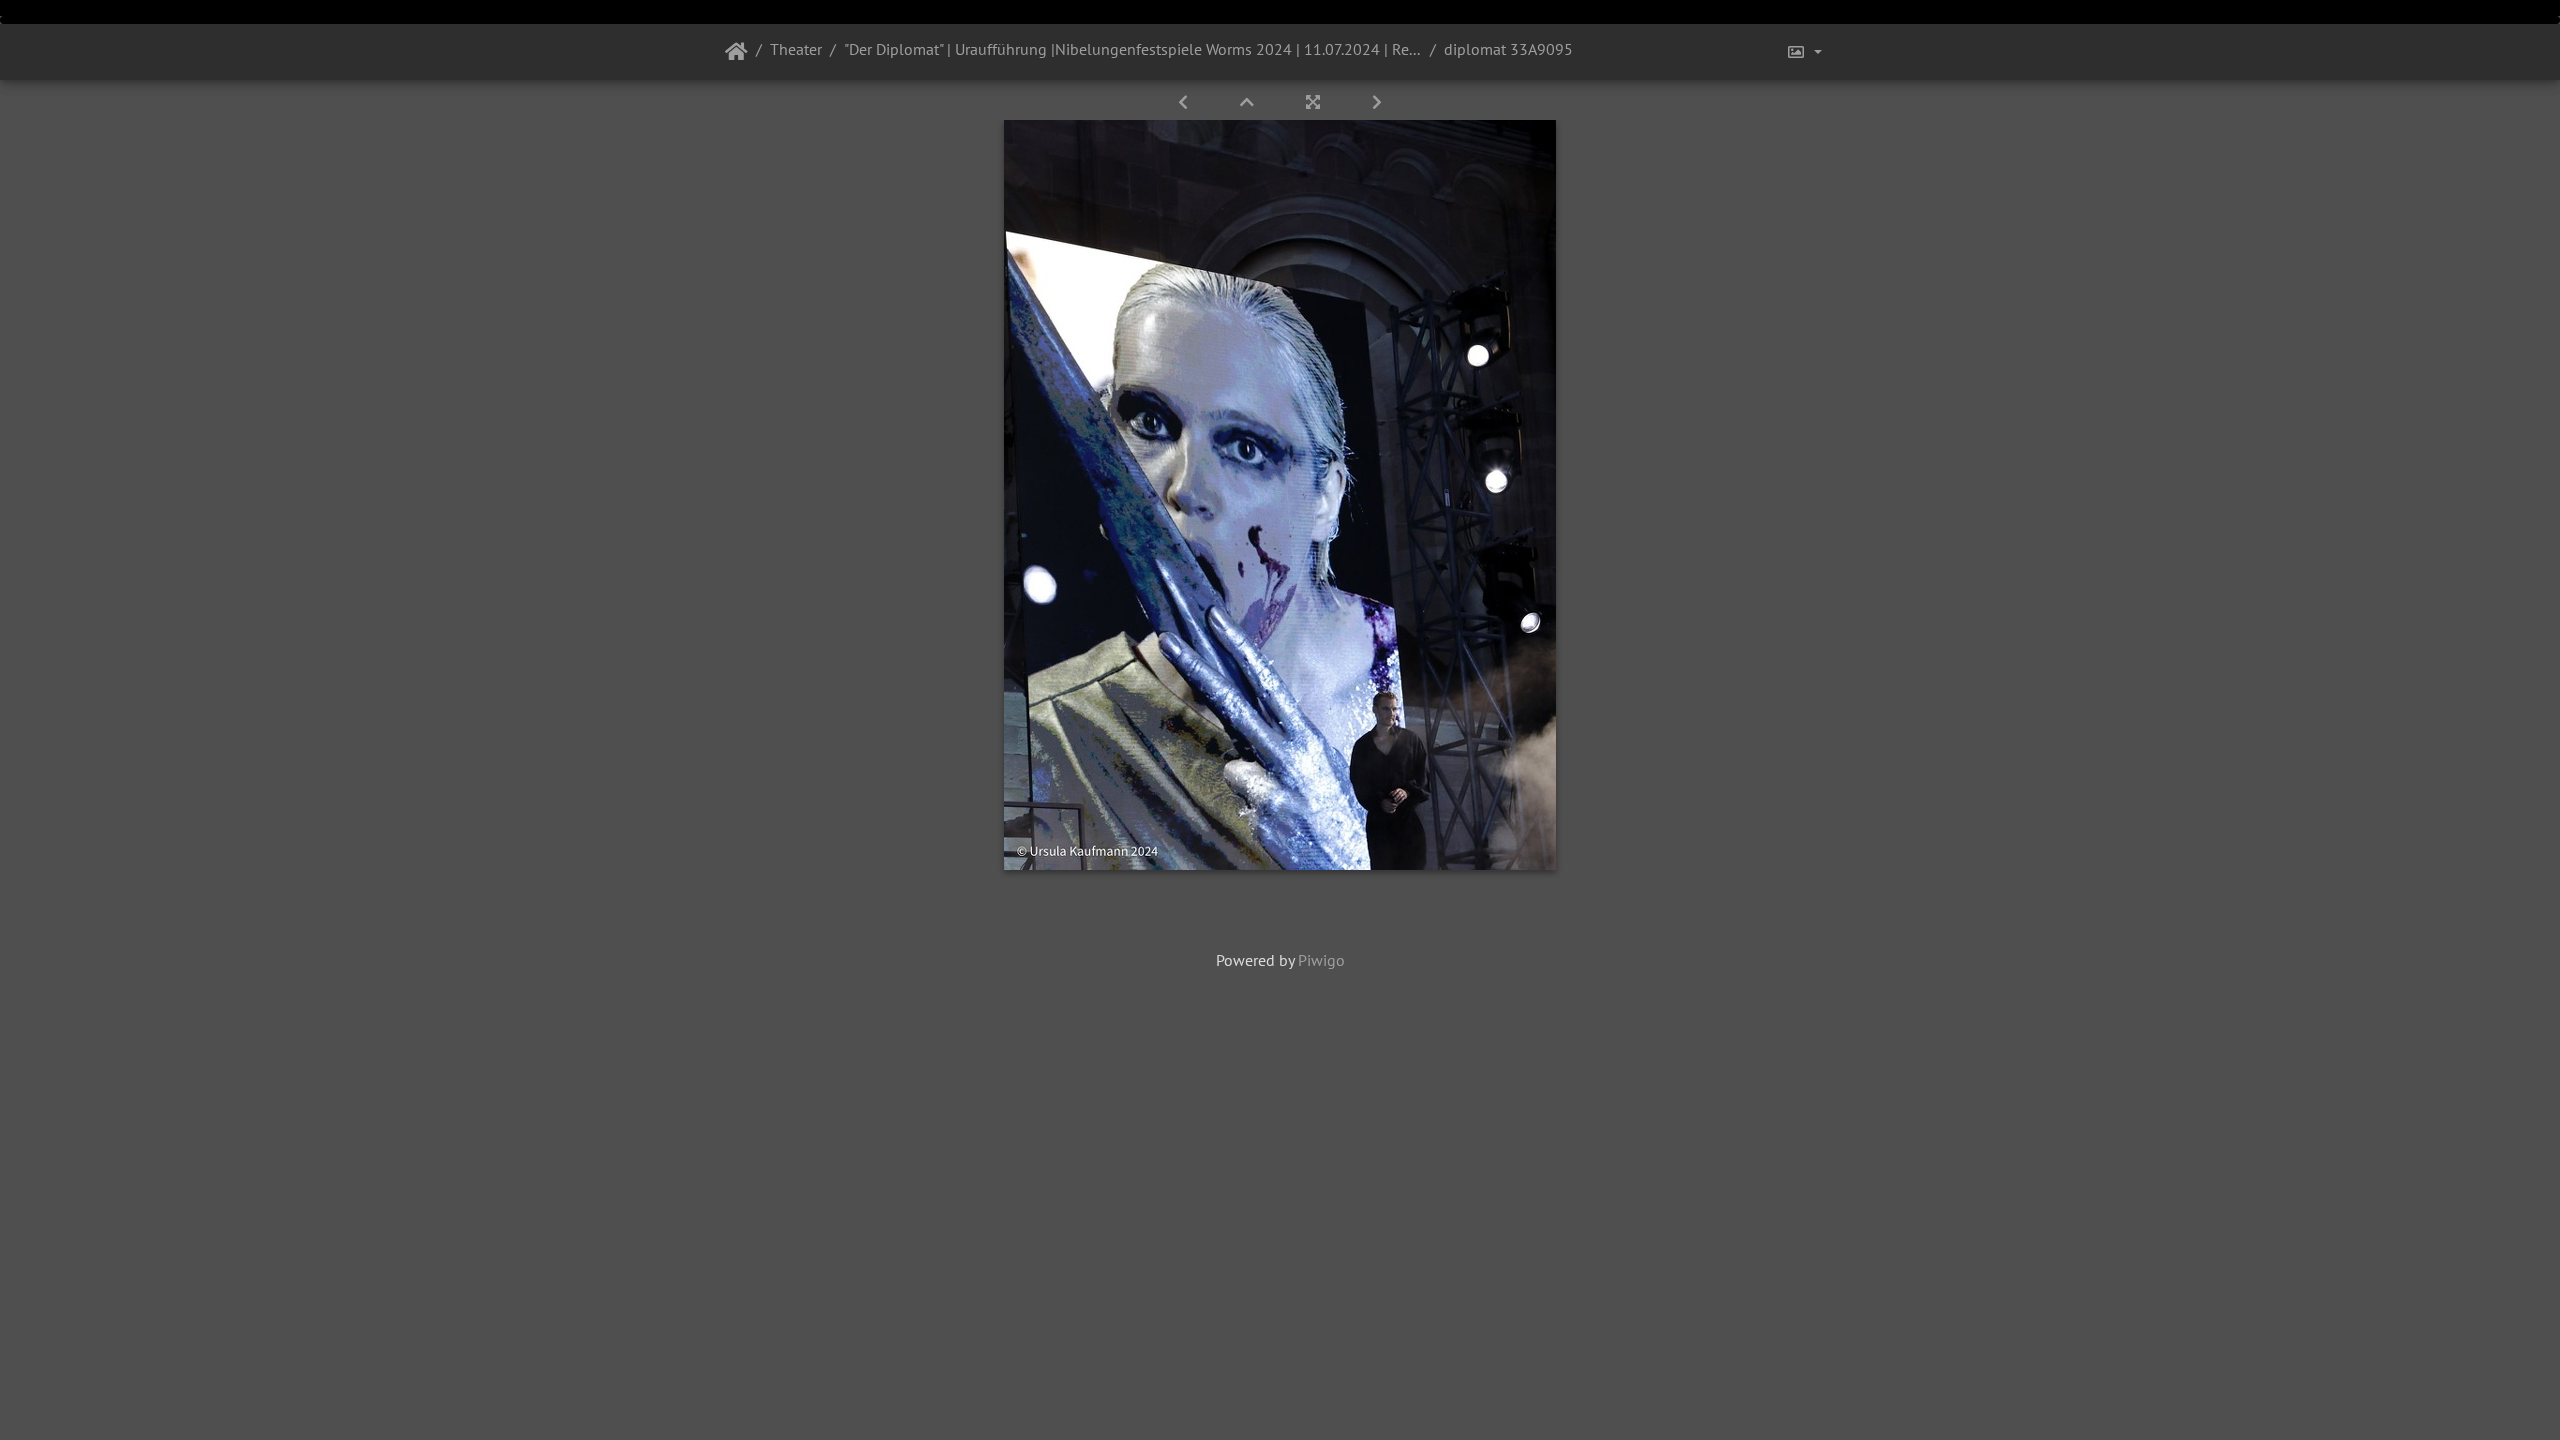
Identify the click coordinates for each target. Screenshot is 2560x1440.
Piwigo (1321, 960)
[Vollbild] (1315, 102)
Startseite (736, 52)
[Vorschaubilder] (1249, 102)
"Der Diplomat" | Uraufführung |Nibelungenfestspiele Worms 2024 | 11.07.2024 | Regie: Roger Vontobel (1133, 49)
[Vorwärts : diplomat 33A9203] (1377, 102)
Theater (796, 49)
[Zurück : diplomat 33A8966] (1185, 102)
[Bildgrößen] (1804, 52)
